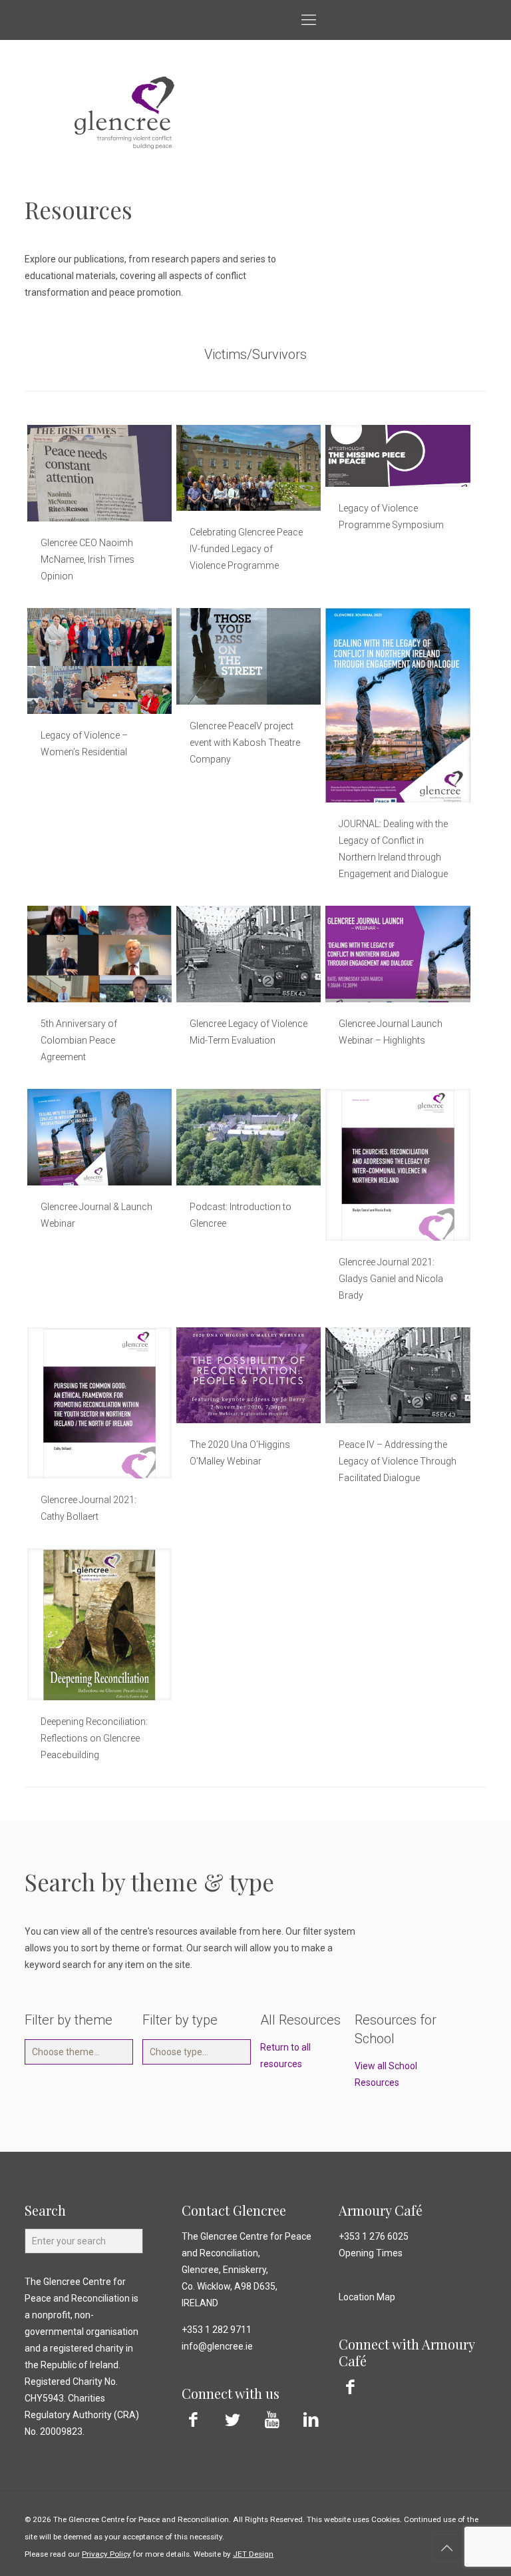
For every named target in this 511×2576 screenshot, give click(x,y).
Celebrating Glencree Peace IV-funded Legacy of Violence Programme (246, 549)
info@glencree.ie (217, 2346)
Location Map (367, 2297)
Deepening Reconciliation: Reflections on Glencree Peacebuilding (94, 1738)
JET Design (253, 2554)
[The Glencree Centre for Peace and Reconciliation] (14, 20)
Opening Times (371, 2253)
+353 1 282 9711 (217, 2330)
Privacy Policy (106, 2554)
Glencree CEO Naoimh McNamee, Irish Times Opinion (87, 559)
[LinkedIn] (311, 2420)
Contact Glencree (234, 2210)
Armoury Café (381, 2210)
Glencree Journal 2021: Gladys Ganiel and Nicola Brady (391, 1279)
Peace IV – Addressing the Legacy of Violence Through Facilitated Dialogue (398, 1461)
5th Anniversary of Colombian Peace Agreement (79, 1040)
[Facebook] (193, 2420)
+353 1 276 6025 (374, 2236)
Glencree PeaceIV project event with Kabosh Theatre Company (245, 743)
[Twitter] (233, 2420)
